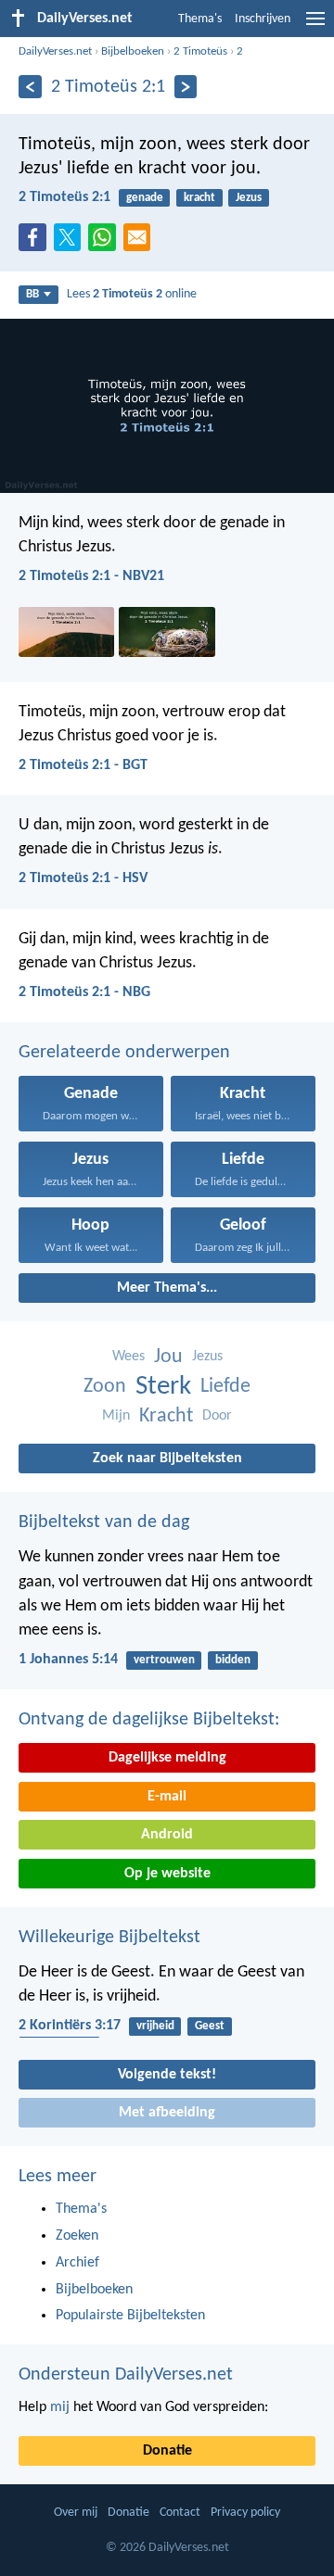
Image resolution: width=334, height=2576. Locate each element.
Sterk (163, 1387)
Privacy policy (245, 2513)
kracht (199, 198)
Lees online (132, 294)
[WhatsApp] (106, 238)
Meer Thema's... (167, 1288)
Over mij (76, 2513)
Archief (77, 2263)
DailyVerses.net (55, 51)
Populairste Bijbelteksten (130, 2316)
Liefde (225, 1387)
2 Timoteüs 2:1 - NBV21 (91, 576)
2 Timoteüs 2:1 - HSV (83, 878)
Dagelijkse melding (167, 1758)
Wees (128, 1357)
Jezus (249, 198)
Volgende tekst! (167, 2075)
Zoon (105, 1387)
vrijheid (155, 2026)
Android (167, 1835)
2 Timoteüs (200, 51)
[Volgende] (186, 87)
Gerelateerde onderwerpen (124, 1053)
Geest (210, 2026)
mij (60, 2407)
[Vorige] (30, 87)
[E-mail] (141, 243)
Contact (180, 2513)
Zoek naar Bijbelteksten (167, 1458)
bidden (233, 1660)
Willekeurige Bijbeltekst (109, 1938)
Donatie (167, 2451)
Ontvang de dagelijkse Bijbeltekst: (149, 1720)
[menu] (315, 26)
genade (145, 198)
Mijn (116, 1416)
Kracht (166, 1416)
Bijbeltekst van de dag (104, 1522)
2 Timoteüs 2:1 (64, 197)
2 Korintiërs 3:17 (70, 2026)
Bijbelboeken (133, 51)
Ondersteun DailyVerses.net (126, 2375)
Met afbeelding (167, 2113)
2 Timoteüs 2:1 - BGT (83, 765)
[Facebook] (36, 243)
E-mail (167, 1797)
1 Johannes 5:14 (68, 1660)
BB (32, 294)
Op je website (167, 1874)
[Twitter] (71, 243)
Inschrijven (263, 19)
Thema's (200, 19)
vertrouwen (164, 1660)
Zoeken (77, 2236)
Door (217, 1416)
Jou (168, 1357)
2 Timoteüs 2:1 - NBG (84, 992)
